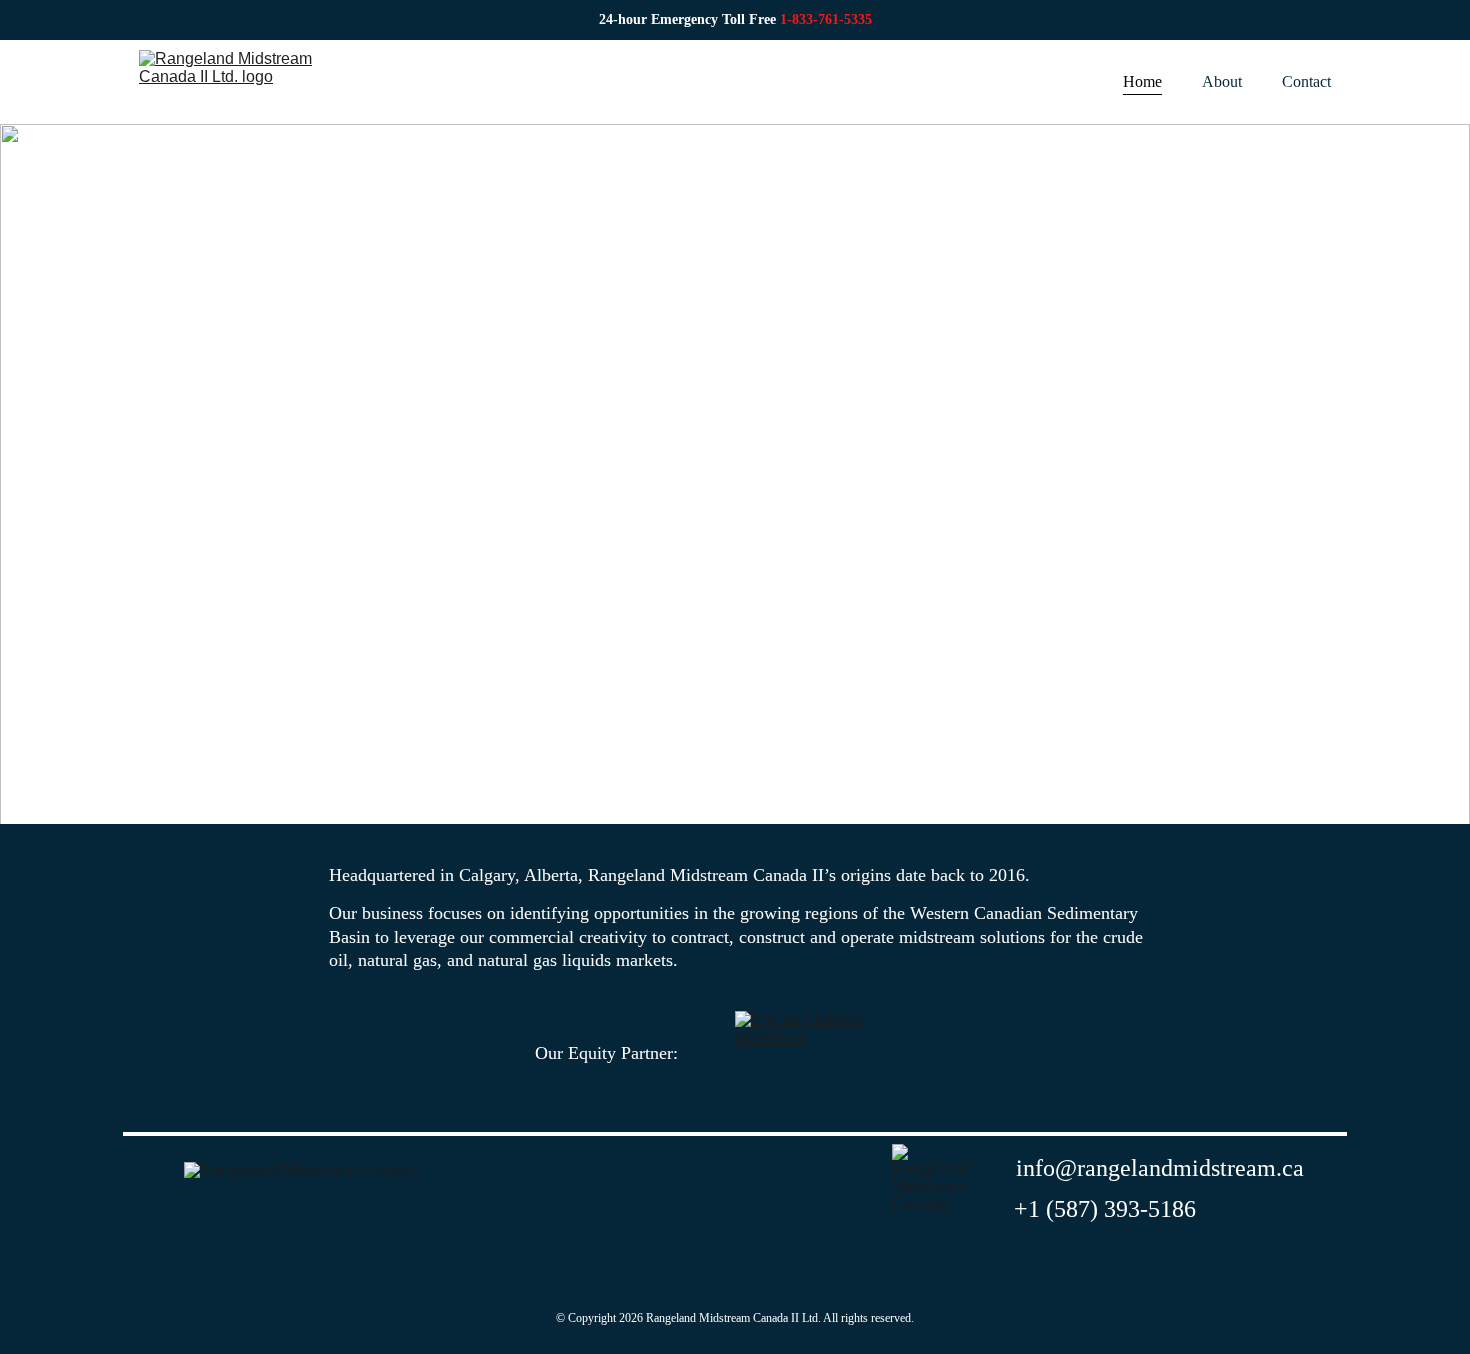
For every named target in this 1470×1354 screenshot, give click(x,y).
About (1222, 81)
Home (1142, 81)
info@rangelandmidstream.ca (1160, 1168)
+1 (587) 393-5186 (1105, 1209)
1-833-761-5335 (826, 19)
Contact (1306, 81)
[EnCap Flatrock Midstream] (802, 1053)
